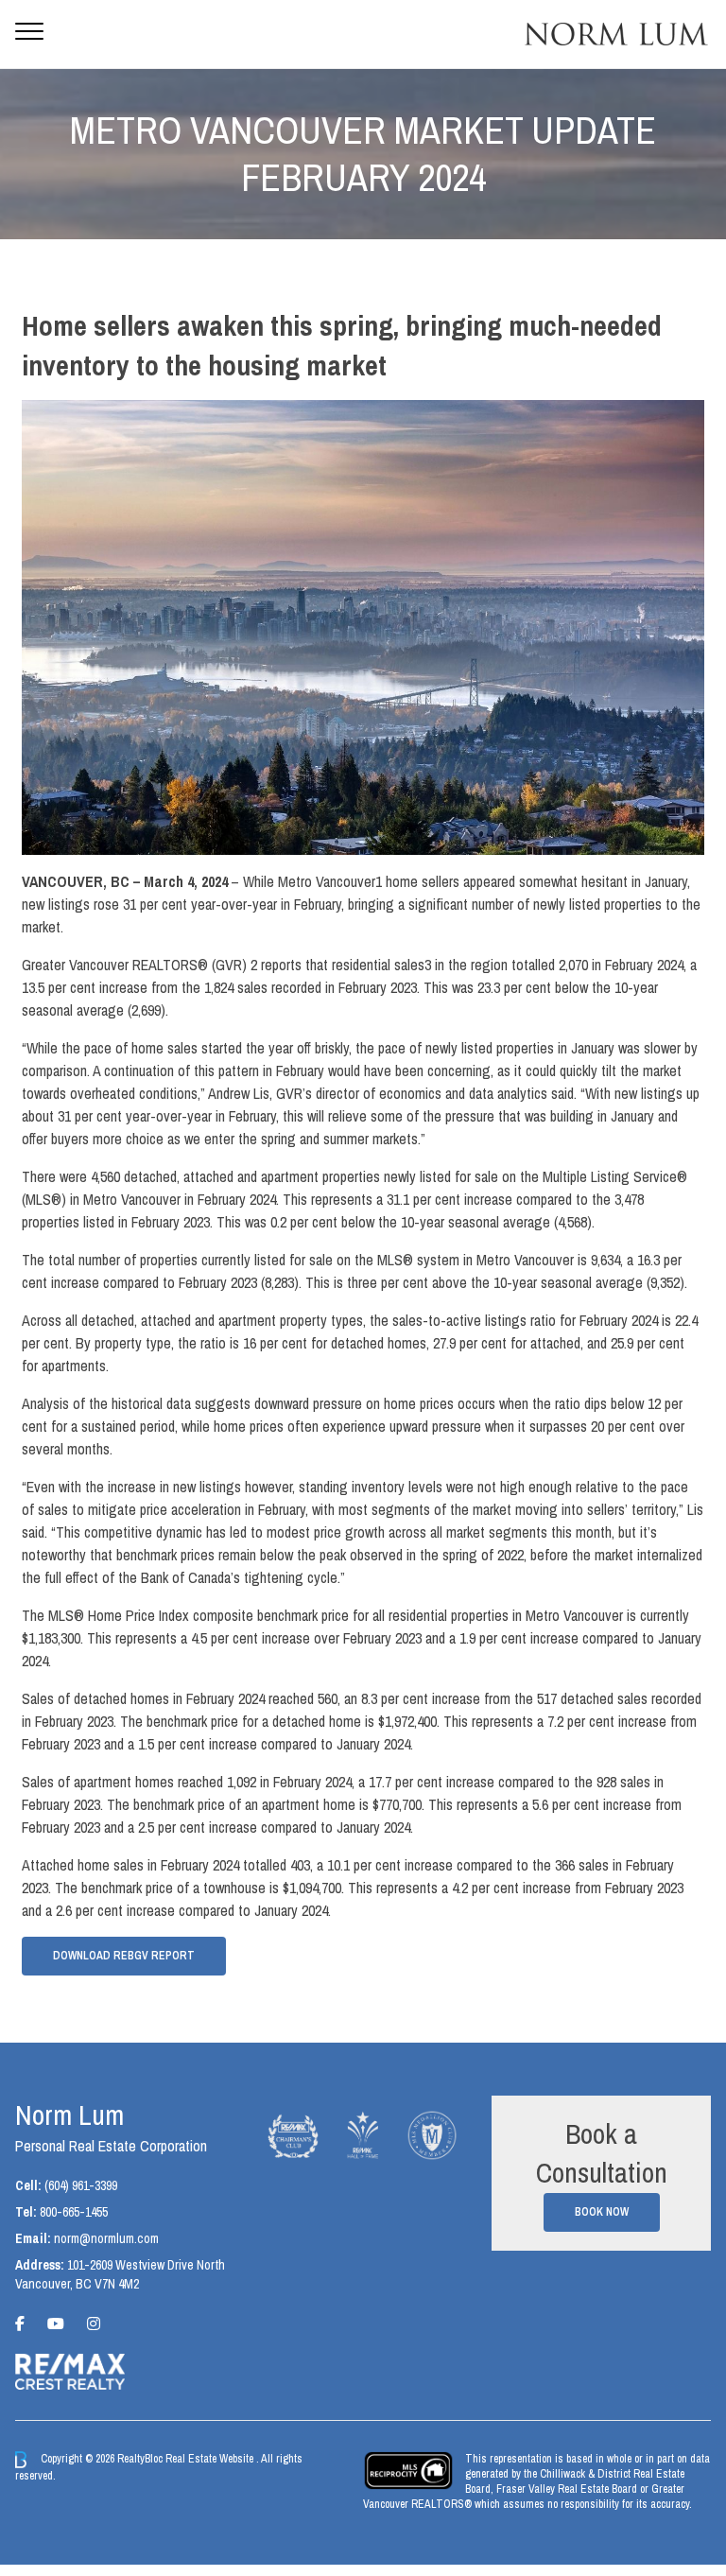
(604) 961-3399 (81, 2185)
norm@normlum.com (106, 2238)
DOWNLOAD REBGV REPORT (124, 1956)
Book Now (602, 2212)
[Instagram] (94, 2324)
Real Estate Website (211, 2459)
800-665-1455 (74, 2212)
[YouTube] (56, 2324)
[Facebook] (20, 2324)
